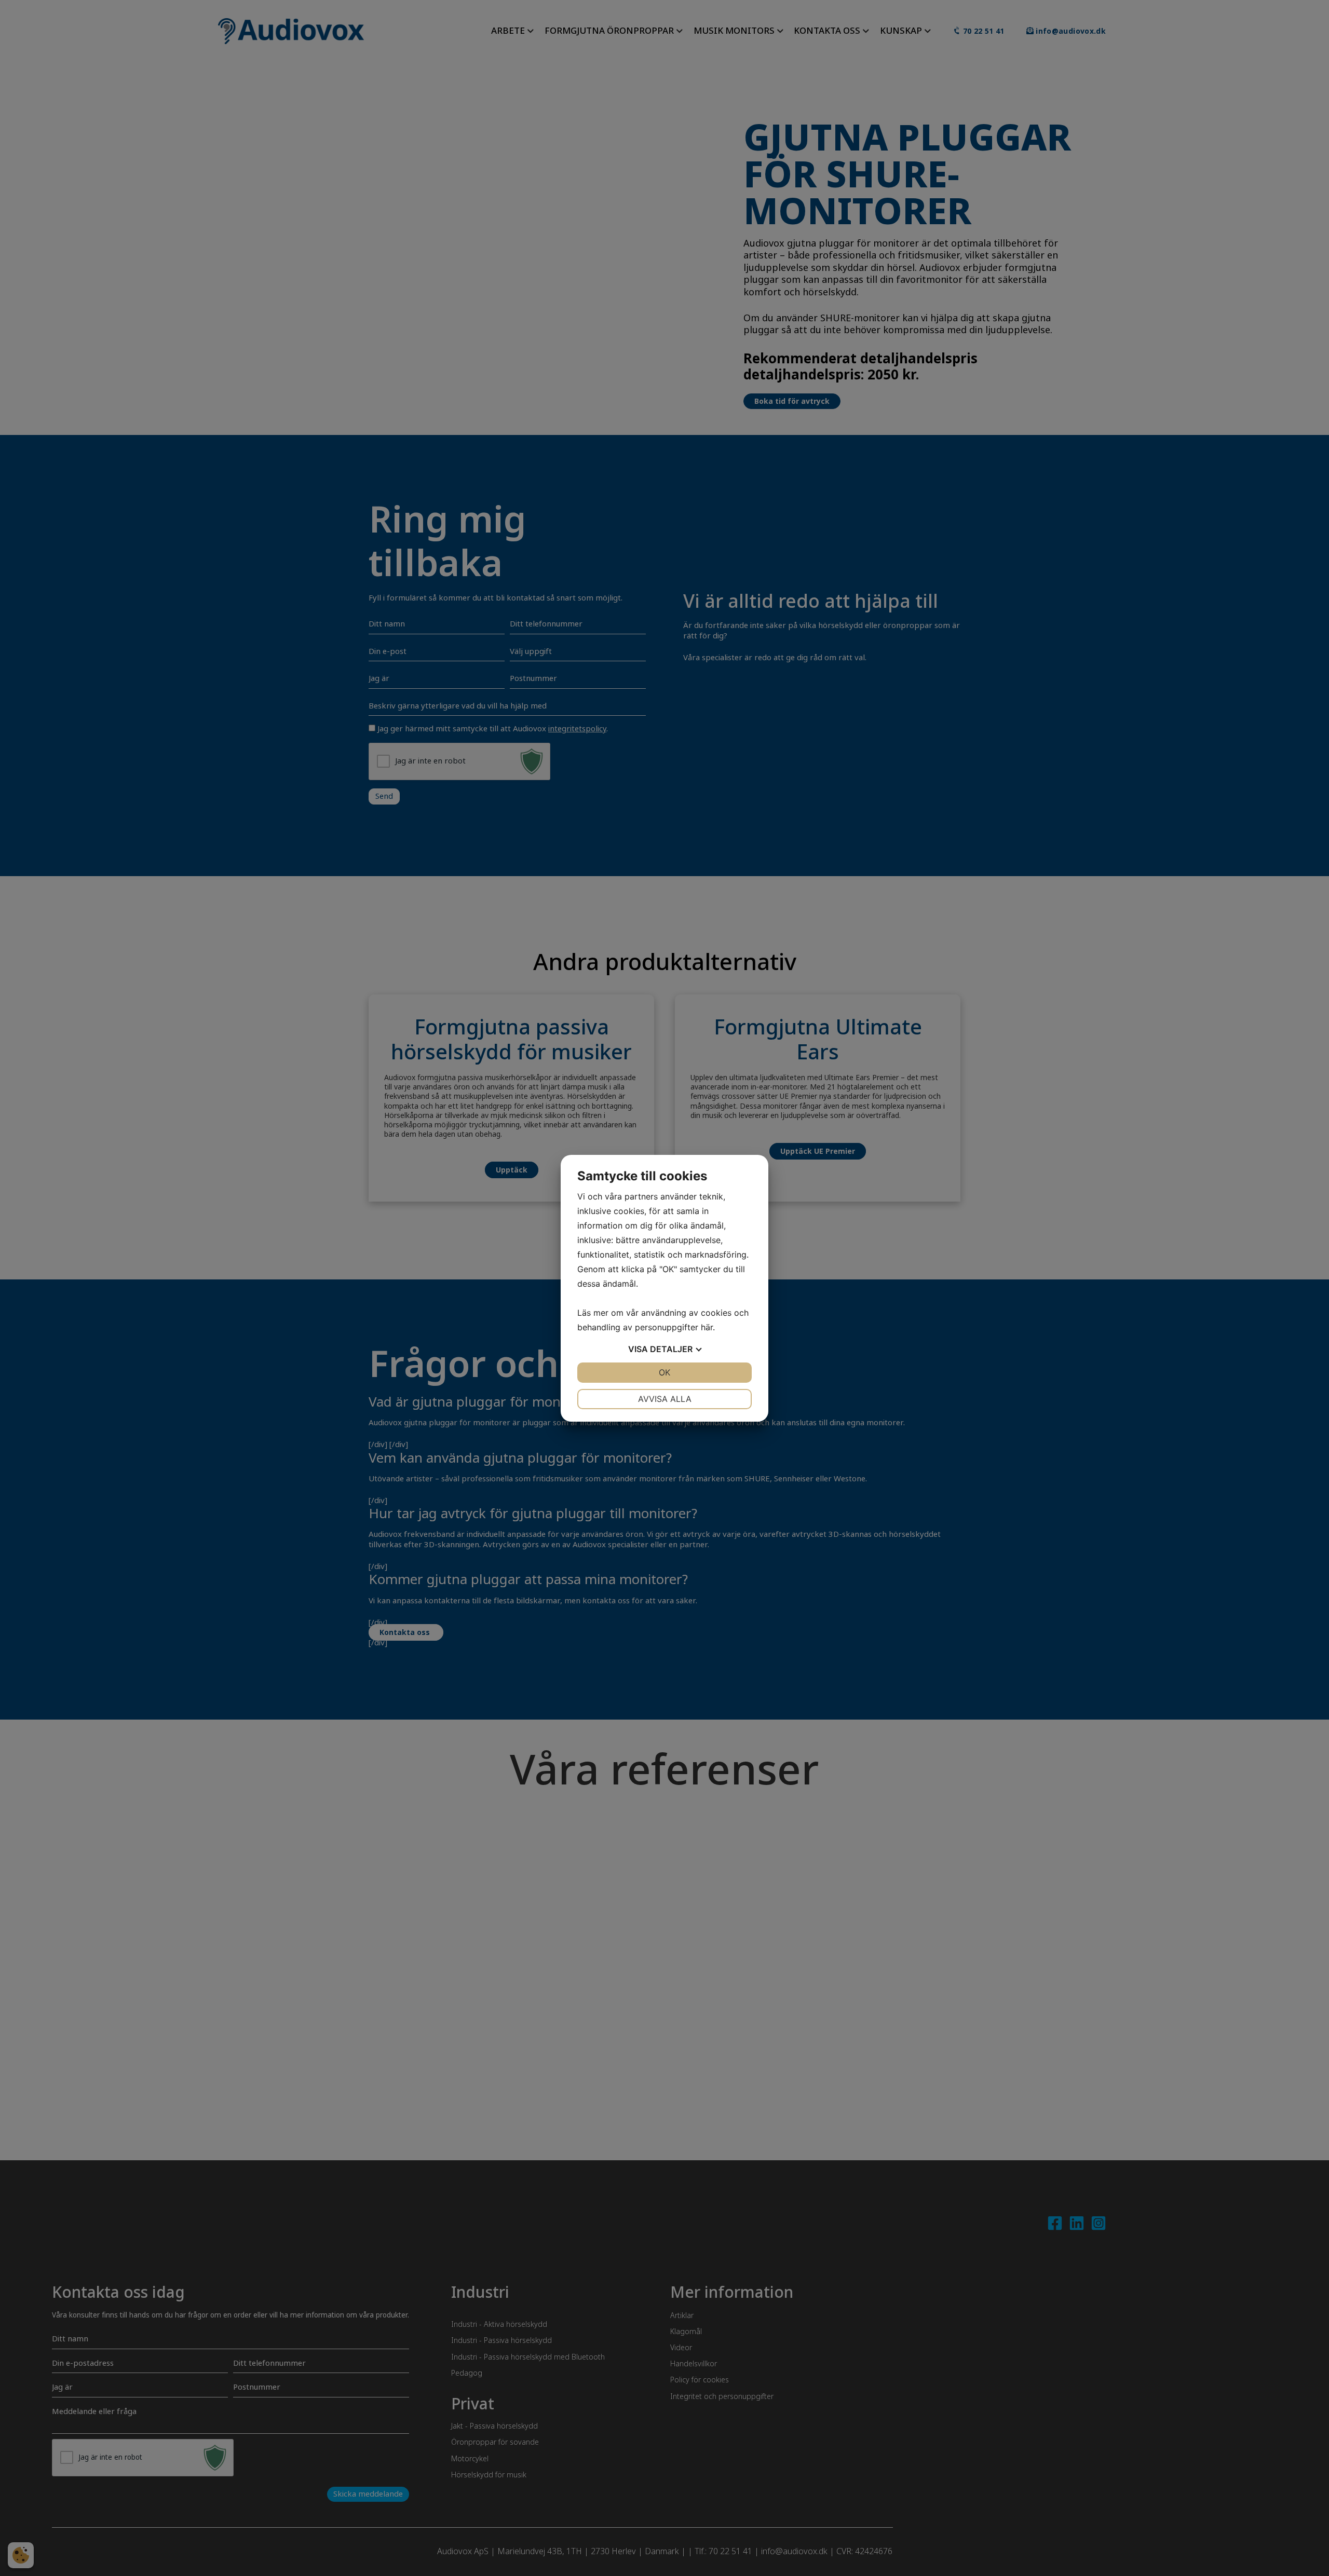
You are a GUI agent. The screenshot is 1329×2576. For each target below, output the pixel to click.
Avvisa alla (665, 1399)
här (707, 1327)
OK (664, 1372)
